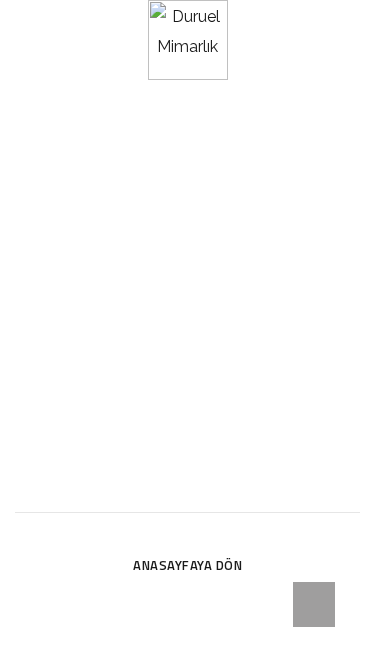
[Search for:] (187, 488)
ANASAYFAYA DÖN (187, 565)
